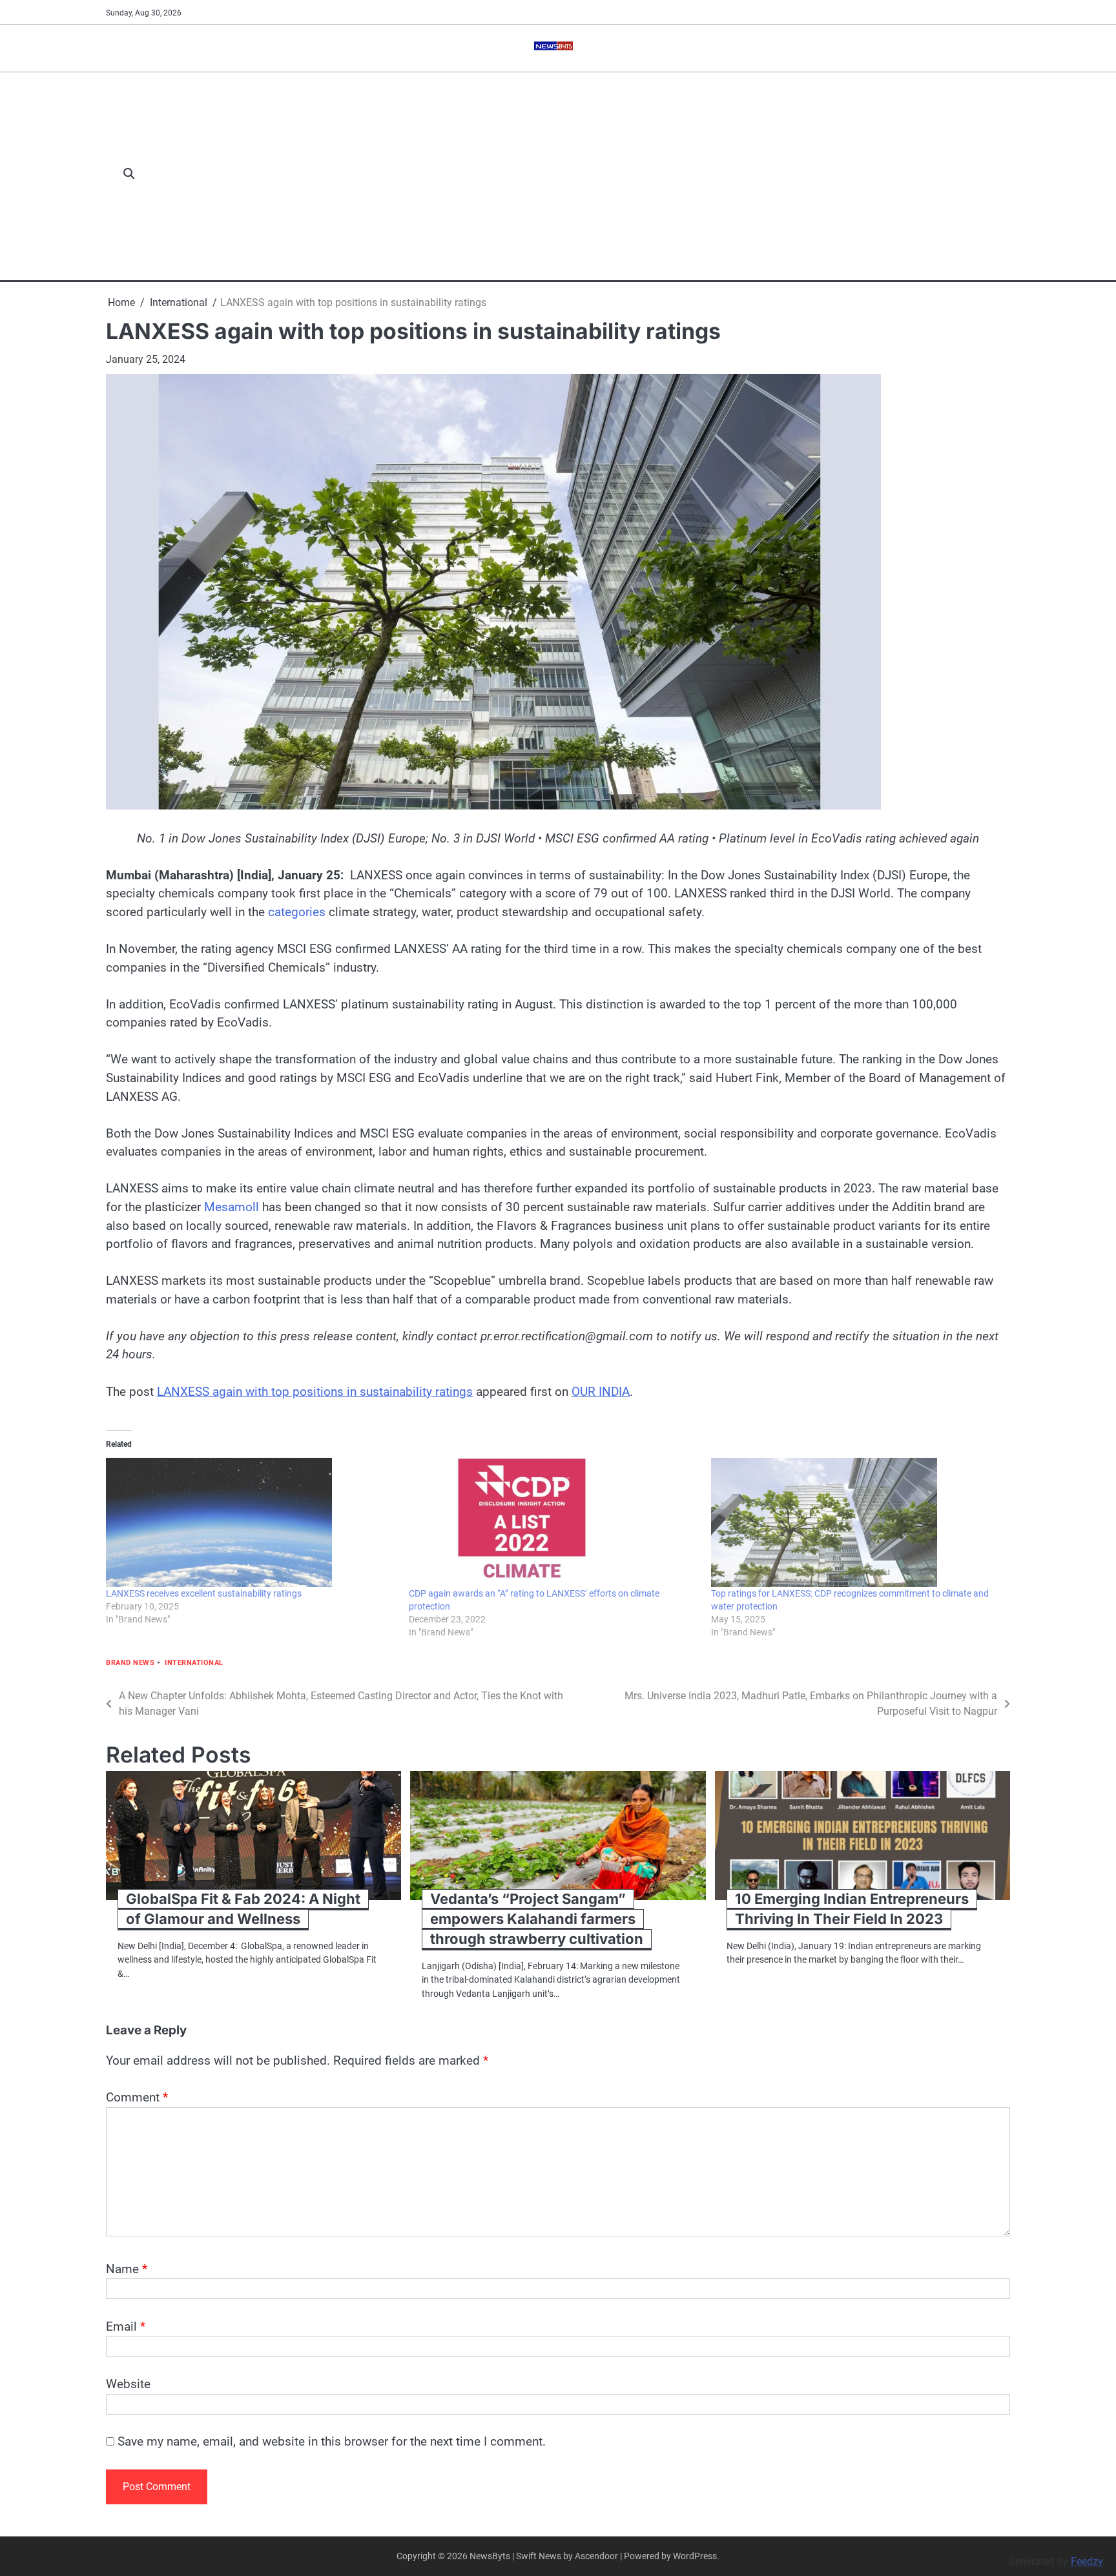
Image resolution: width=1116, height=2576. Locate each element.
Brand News (130, 1663)
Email (126, 2326)
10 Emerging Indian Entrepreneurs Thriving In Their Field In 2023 (852, 1909)
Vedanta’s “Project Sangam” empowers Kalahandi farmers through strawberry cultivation (537, 1919)
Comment (137, 2097)
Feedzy (1087, 2561)
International (194, 1663)
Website (128, 2384)
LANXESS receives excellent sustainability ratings (204, 1593)
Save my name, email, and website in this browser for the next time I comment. (332, 2441)
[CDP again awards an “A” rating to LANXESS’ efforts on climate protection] (554, 1522)
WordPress (695, 2556)
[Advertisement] (579, 174)
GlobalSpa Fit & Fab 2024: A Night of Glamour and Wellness (243, 1909)
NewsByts (490, 2556)
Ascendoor (596, 2556)
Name (127, 2269)
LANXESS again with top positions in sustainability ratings (315, 1392)
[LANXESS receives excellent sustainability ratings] (251, 1522)
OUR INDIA (601, 1392)
